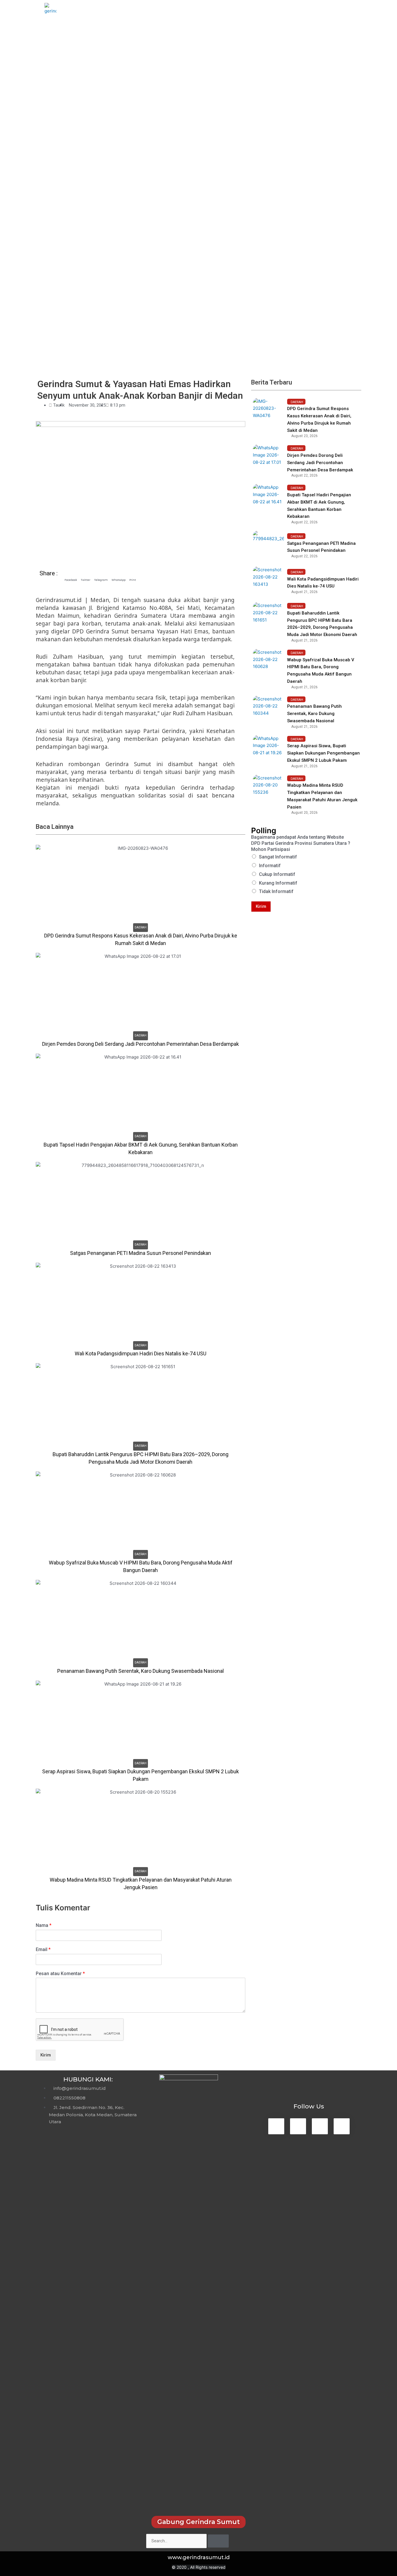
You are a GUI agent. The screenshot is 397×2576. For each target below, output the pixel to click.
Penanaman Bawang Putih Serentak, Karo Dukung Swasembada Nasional (314, 714)
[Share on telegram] (101, 573)
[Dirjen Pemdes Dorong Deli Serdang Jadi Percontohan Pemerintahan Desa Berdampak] (268, 460)
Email (43, 1949)
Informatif (270, 866)
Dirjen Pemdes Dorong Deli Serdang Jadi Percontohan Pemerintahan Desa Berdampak (320, 463)
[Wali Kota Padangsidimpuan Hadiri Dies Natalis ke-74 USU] (268, 582)
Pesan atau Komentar (60, 1974)
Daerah (141, 927)
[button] (199, 2522)
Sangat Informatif (278, 857)
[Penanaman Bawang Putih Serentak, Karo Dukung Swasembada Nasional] (268, 711)
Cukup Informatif (277, 874)
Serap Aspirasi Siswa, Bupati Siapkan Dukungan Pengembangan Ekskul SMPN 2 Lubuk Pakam (323, 753)
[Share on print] (133, 573)
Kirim (46, 2055)
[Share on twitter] (86, 573)
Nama (44, 1925)
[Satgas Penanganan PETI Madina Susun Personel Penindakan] (268, 546)
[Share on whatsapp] (119, 573)
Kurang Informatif (278, 883)
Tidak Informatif (276, 891)
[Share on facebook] (71, 573)
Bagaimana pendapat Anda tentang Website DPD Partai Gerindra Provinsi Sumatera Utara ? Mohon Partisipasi (301, 843)
